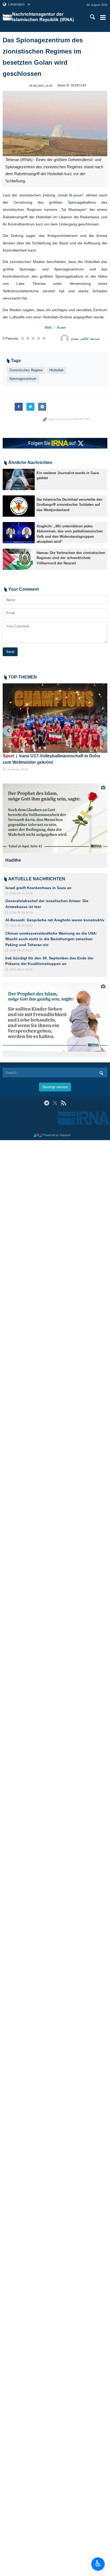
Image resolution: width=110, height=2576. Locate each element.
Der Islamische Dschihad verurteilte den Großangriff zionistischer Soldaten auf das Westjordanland (70, 505)
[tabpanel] (55, 825)
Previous (8, 731)
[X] (55, 1103)
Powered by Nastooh (57, 1135)
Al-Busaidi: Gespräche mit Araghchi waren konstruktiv (55, 920)
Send (10, 652)
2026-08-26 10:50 (21, 926)
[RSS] (63, 1103)
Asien (61, 328)
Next (102, 731)
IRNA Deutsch (46, 17)
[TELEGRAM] (47, 1103)
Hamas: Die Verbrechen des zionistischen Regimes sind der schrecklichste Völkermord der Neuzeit (71, 558)
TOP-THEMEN (23, 677)
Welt (48, 328)
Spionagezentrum (23, 379)
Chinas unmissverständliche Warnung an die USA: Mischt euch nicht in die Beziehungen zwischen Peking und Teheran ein (51, 939)
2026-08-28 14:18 (21, 913)
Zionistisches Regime (26, 370)
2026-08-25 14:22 (21, 950)
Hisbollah (56, 370)
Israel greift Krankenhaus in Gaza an (38, 888)
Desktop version (55, 1087)
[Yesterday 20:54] (55, 718)
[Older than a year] (19, 479)
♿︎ (98, 2563)
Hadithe (13, 860)
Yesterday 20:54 (17, 769)
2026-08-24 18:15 (21, 969)
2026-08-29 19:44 (21, 893)
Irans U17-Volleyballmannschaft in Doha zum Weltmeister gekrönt (51, 759)
